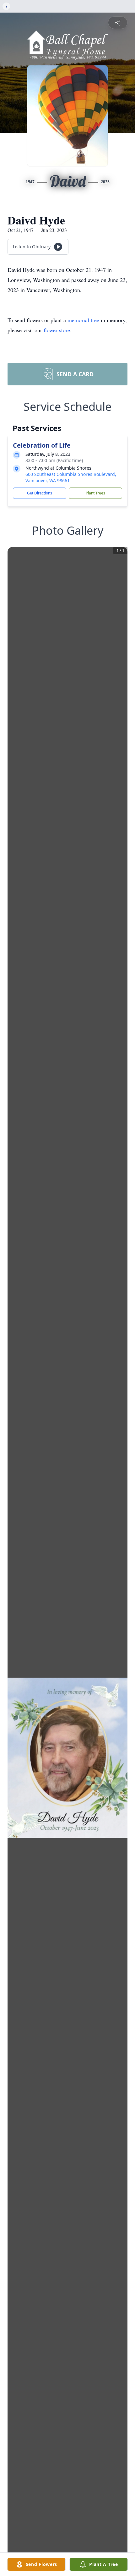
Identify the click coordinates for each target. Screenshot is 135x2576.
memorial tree (83, 320)
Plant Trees (95, 493)
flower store (57, 330)
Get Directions (40, 493)
